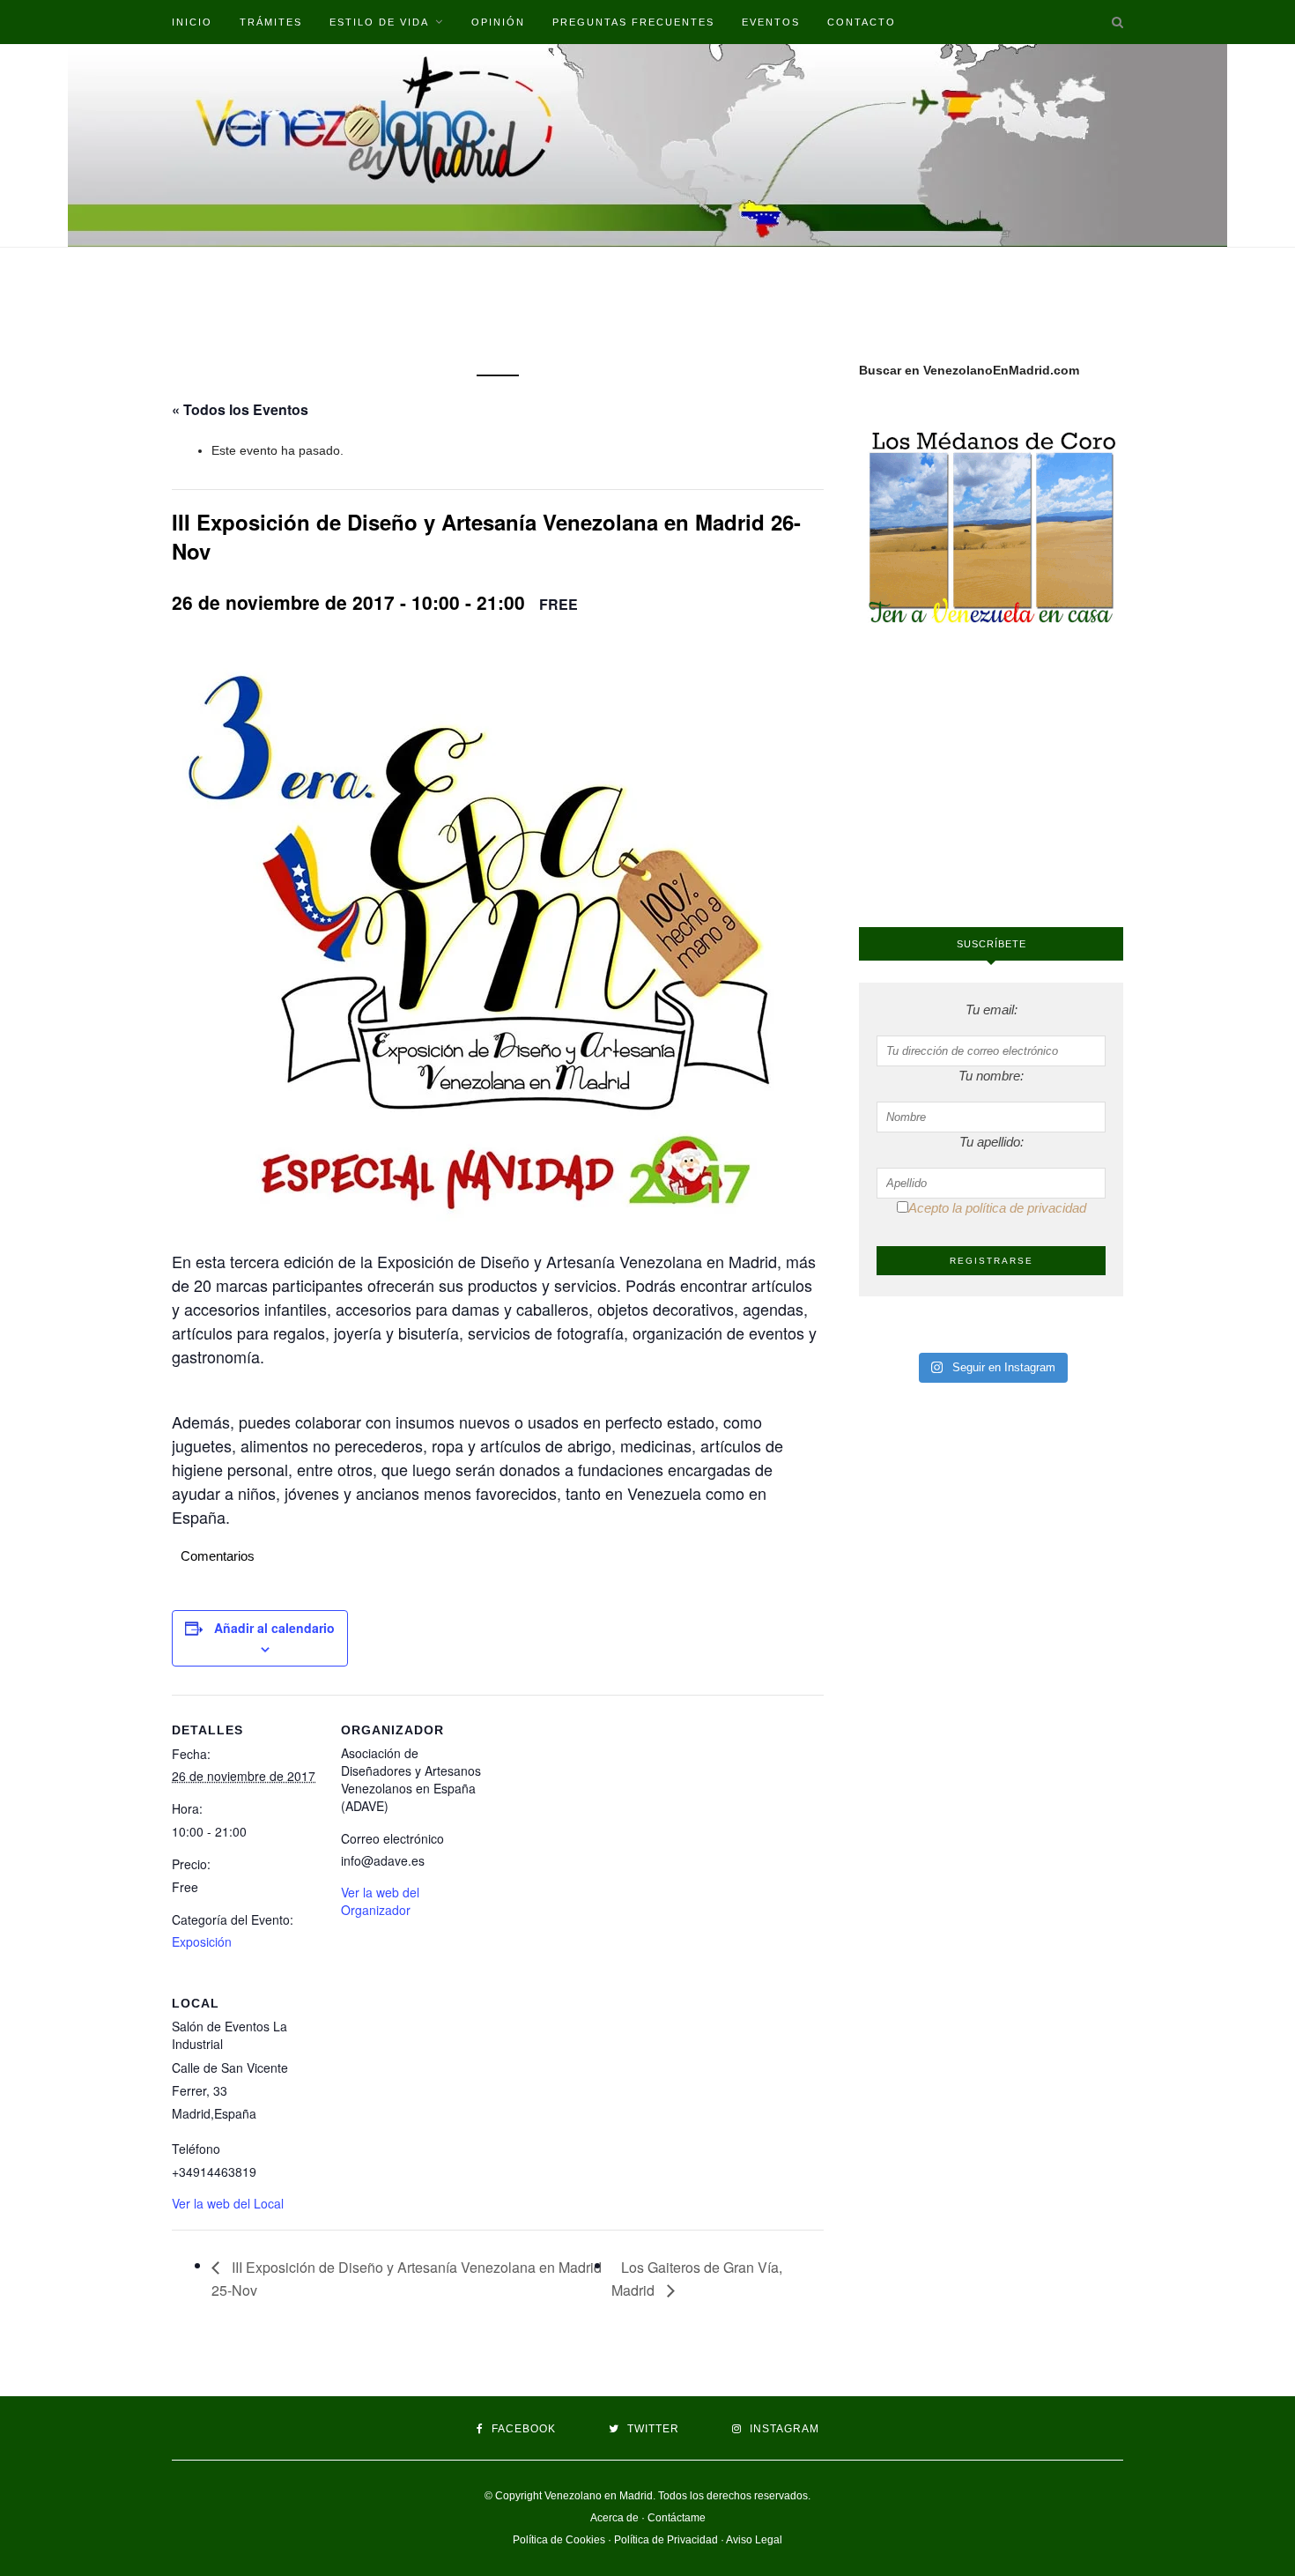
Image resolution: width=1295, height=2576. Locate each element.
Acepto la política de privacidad (997, 1208)
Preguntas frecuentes (633, 22)
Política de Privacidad (666, 2540)
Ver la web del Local (228, 2203)
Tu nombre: (991, 1076)
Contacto (862, 22)
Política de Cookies (559, 2540)
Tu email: (992, 1010)
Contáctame (677, 2518)
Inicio (192, 22)
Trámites (271, 22)
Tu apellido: (992, 1142)
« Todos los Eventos (240, 409)
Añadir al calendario (274, 1628)
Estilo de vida (379, 22)
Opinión (498, 22)
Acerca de (614, 2518)
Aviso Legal (754, 2540)
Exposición (202, 1941)
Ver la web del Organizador (380, 1901)
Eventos (771, 22)
